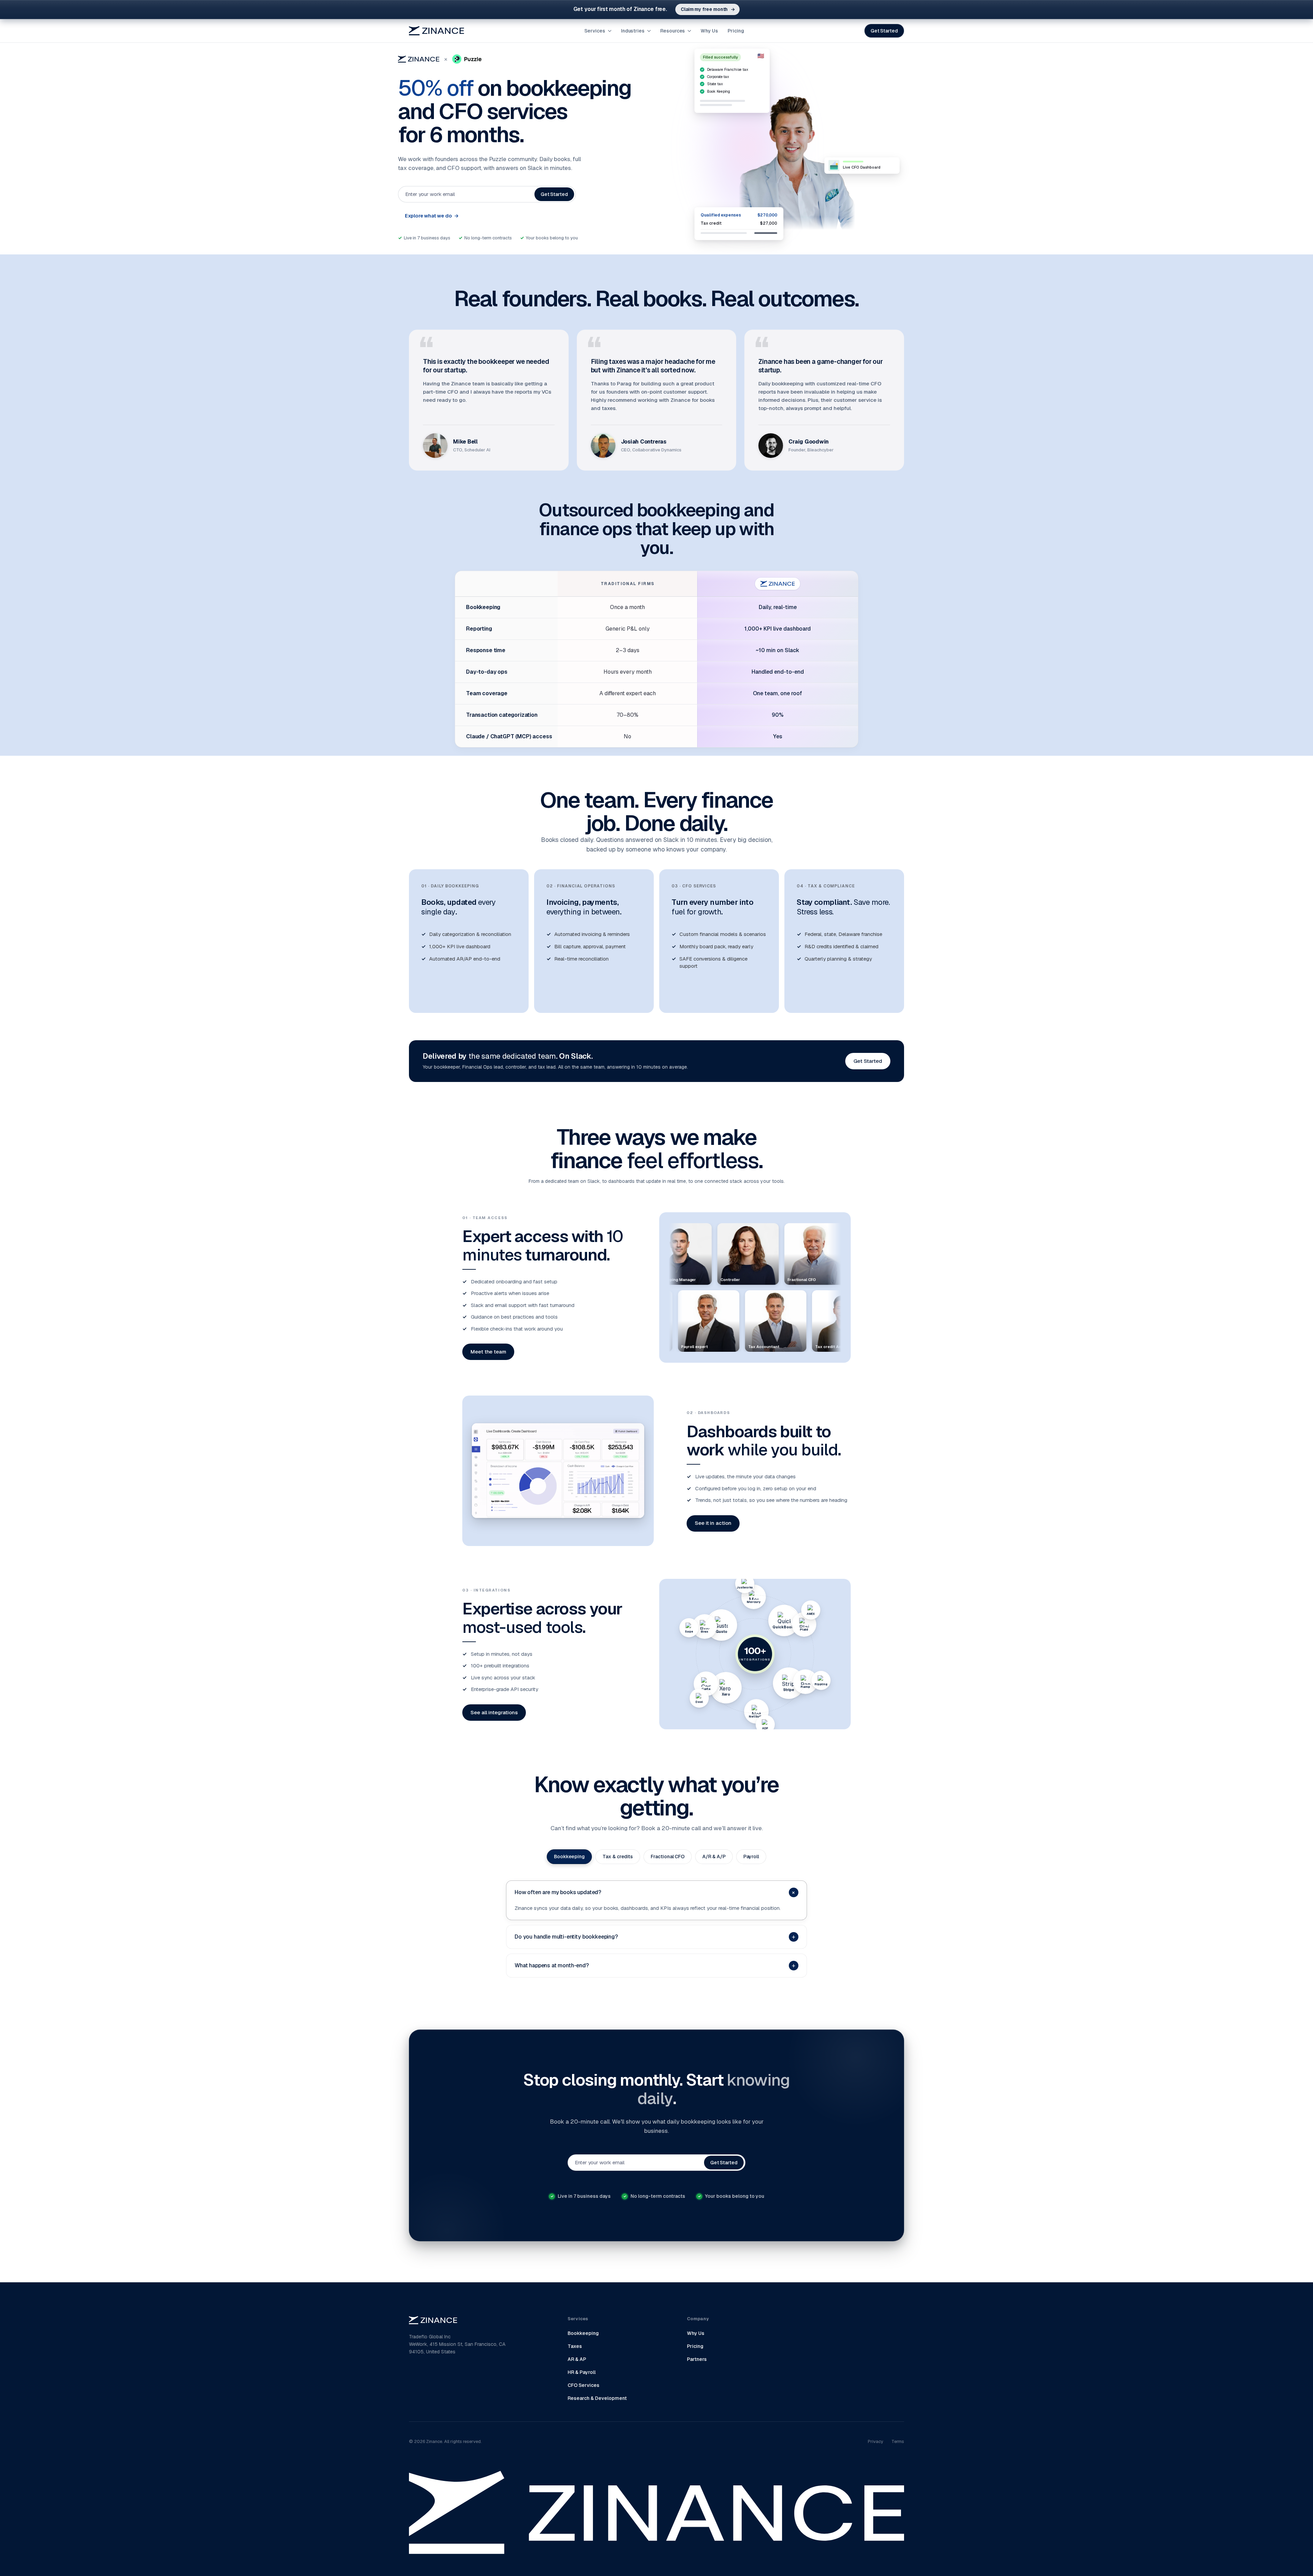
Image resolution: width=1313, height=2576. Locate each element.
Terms (898, 2441)
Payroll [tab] (751, 1857)
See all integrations (494, 1712)
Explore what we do (432, 216)
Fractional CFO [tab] (668, 1857)
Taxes (575, 2346)
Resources (673, 31)
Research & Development (597, 2398)
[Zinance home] (436, 31)
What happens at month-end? (655, 1965)
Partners (697, 2359)
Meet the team (488, 1352)
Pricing (736, 31)
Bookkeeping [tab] (569, 1857)
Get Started (884, 31)
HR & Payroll (582, 2372)
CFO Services (583, 2385)
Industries (633, 31)
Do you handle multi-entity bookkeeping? (655, 1937)
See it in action (713, 1523)
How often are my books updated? (656, 1892)
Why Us (709, 31)
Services (595, 31)
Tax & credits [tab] (618, 1857)
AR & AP (577, 2359)
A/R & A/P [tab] (714, 1857)
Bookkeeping (583, 2333)
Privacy (876, 2441)
